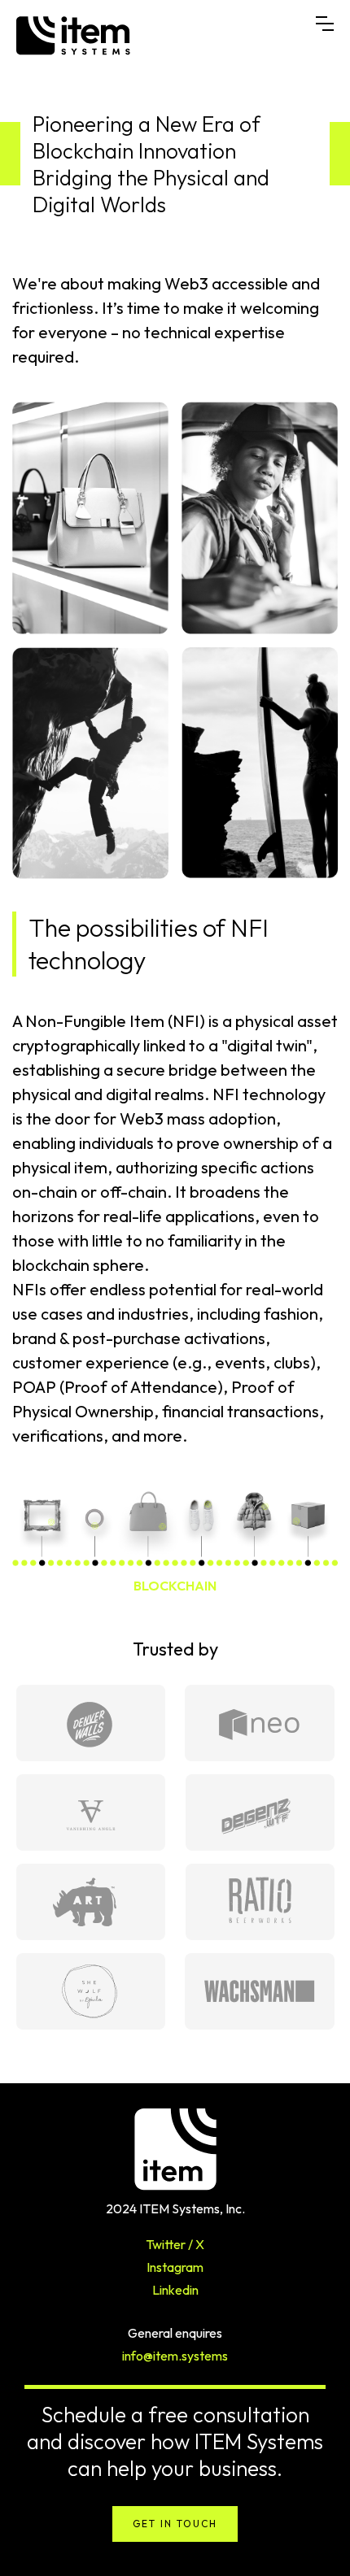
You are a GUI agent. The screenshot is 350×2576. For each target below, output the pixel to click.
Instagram (175, 2267)
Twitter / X (175, 2244)
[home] (166, 36)
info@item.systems (175, 2356)
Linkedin (175, 2290)
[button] (325, 24)
